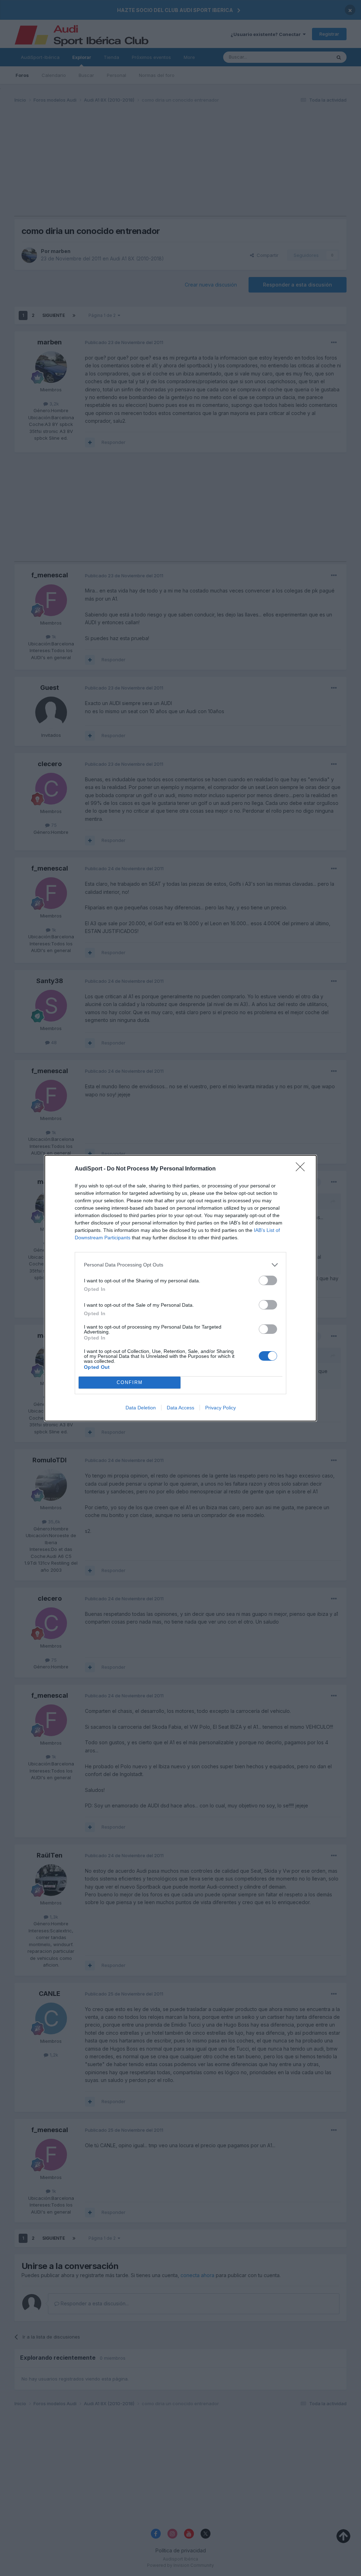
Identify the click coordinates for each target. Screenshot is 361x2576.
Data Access (180, 1408)
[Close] (302, 1169)
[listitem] (180, 1265)
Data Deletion (141, 1408)
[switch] (268, 1280)
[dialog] (180, 1288)
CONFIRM (130, 1382)
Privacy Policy (221, 1408)
